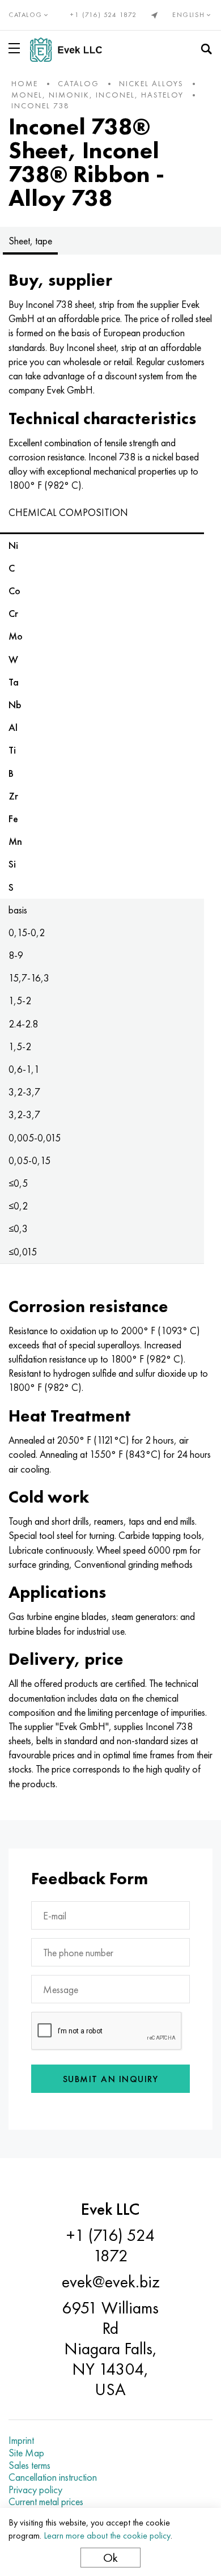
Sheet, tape (30, 241)
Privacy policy (35, 2490)
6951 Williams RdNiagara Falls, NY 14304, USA (110, 2349)
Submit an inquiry (111, 2079)
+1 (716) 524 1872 (104, 15)
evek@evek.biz (111, 2282)
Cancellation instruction (53, 2477)
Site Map (26, 2453)
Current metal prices (46, 2502)
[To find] (206, 49)
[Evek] (71, 50)
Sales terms (29, 2465)
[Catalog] (16, 48)
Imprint (21, 2440)
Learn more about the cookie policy (107, 2535)
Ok (110, 2558)
